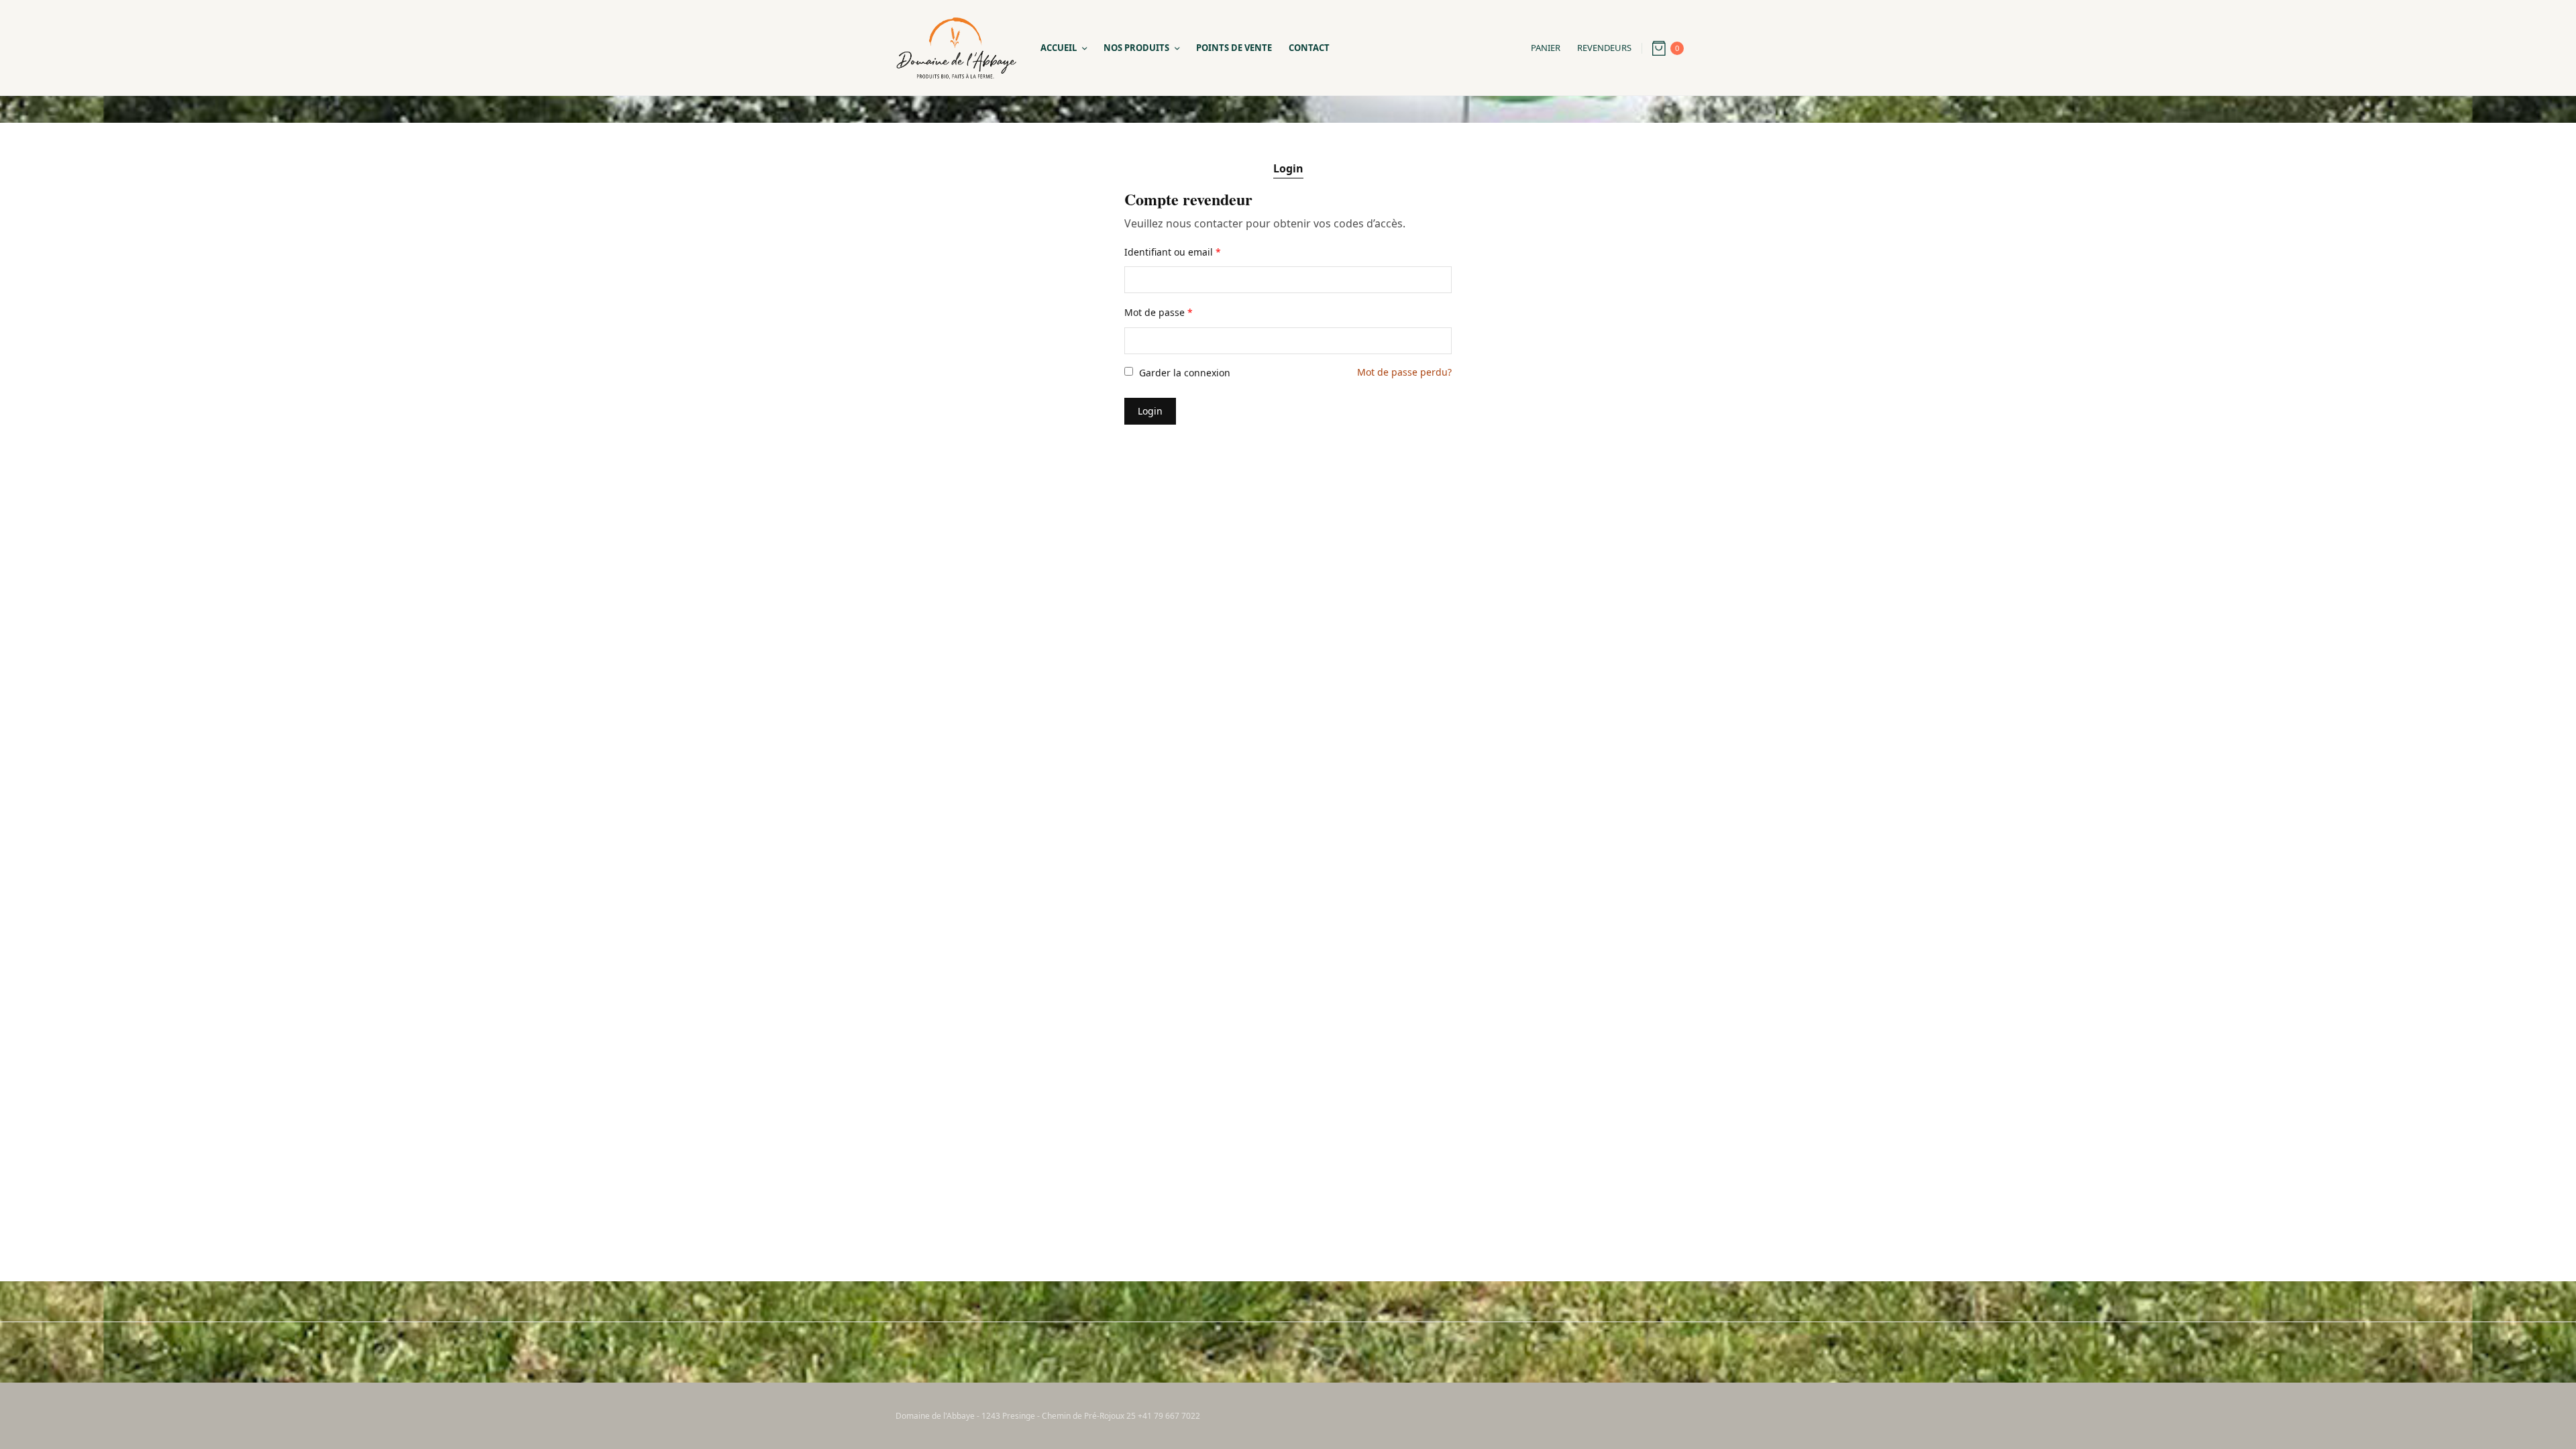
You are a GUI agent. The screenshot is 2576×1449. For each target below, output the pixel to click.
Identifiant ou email (1173, 252)
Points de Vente (1234, 48)
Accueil (1059, 48)
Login (1288, 168)
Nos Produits (1136, 48)
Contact (1309, 48)
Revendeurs (1604, 48)
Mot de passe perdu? (1404, 372)
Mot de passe (1159, 312)
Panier (1546, 48)
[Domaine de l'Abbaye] (956, 48)
